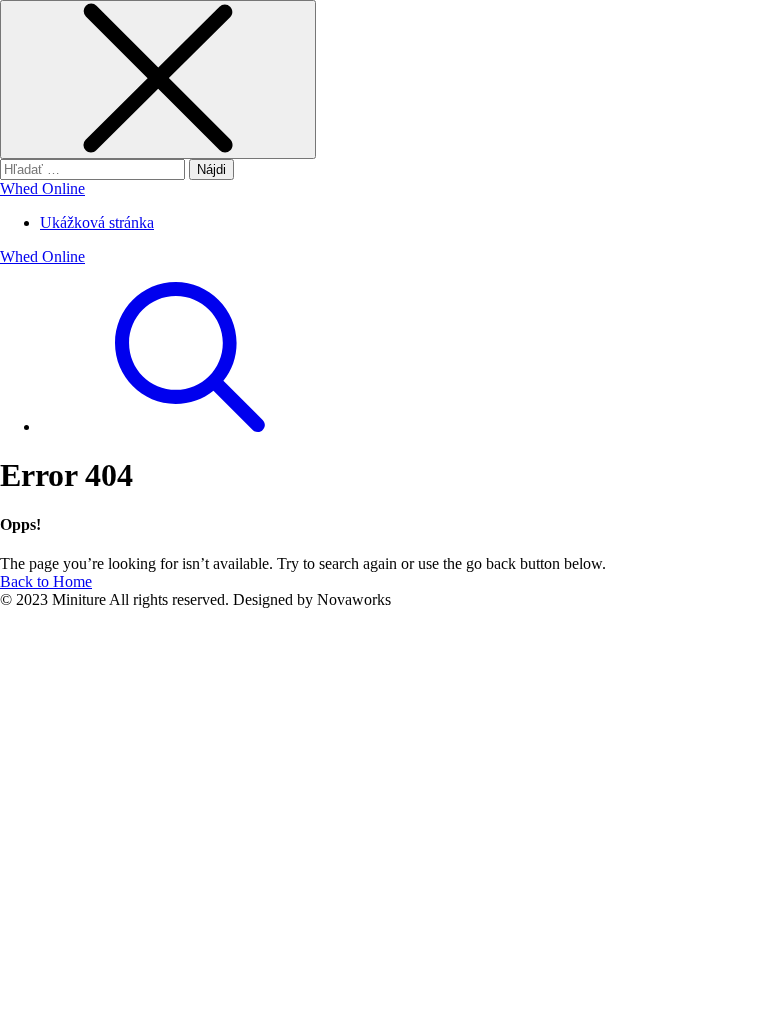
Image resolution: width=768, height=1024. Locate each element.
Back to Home (46, 581)
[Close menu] (158, 79)
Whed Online (42, 188)
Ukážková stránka (97, 222)
